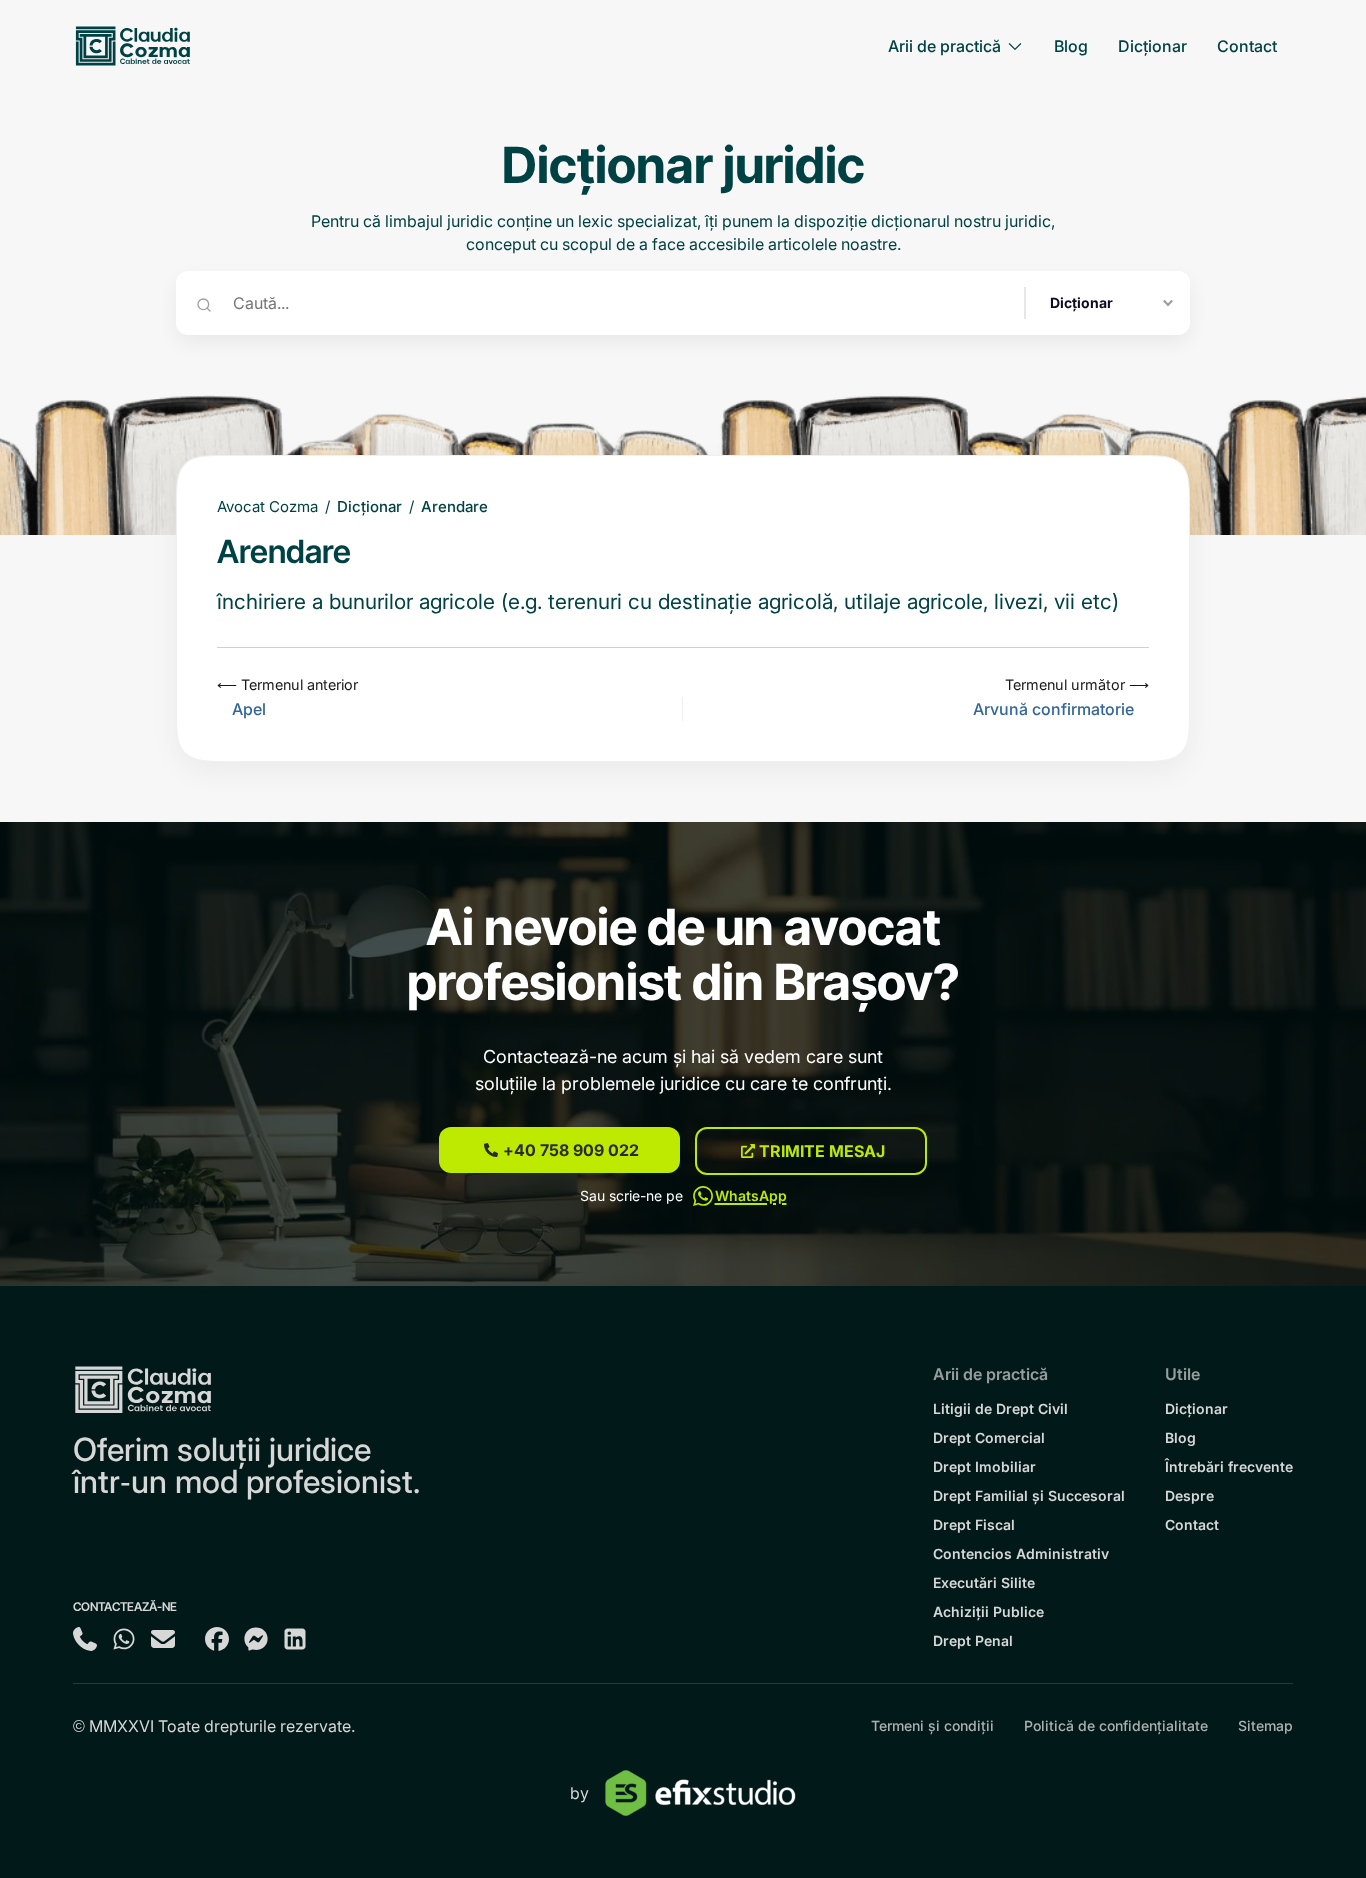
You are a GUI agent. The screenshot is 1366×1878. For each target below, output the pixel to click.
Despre (1189, 1495)
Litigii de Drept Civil (1000, 1408)
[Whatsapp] (124, 1630)
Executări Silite (984, 1582)
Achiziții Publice (988, 1611)
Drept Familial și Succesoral (1029, 1495)
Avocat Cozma (267, 506)
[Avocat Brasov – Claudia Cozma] (133, 46)
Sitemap (1265, 1725)
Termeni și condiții (932, 1725)
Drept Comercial (989, 1437)
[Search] (204, 303)
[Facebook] (217, 1630)
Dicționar (369, 506)
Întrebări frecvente (1229, 1466)
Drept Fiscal (974, 1524)
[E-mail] (163, 1630)
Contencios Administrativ (1021, 1553)
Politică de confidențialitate (1116, 1725)
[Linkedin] (295, 1630)
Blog (1180, 1437)
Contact (1192, 1524)
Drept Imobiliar (984, 1466)
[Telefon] (85, 1630)
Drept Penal (973, 1640)
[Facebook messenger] (256, 1630)
